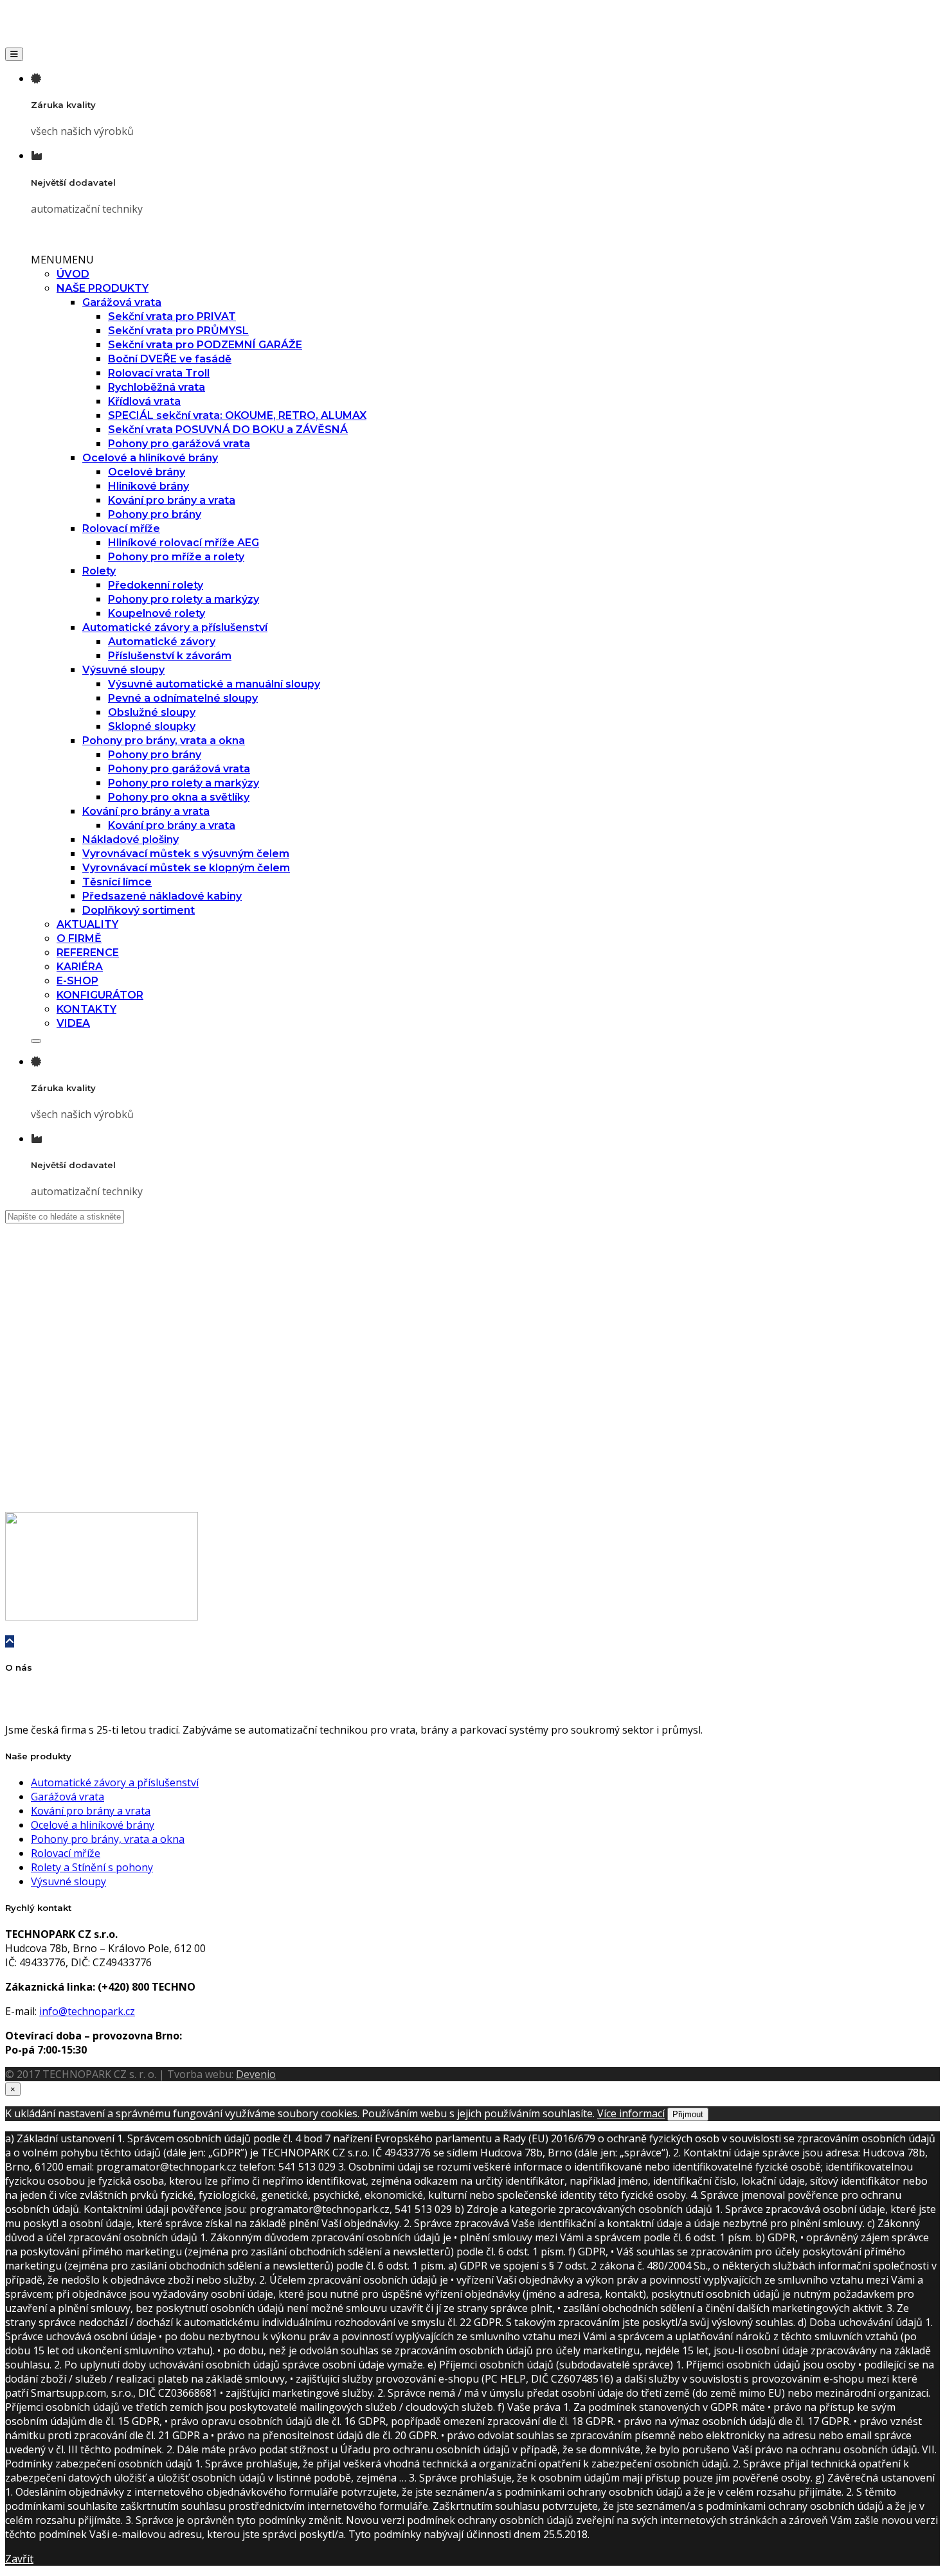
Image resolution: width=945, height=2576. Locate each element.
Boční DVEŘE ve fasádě (170, 359)
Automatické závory (162, 642)
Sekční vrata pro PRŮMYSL (178, 331)
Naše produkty (53, 1355)
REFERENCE (88, 953)
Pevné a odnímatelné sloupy (183, 698)
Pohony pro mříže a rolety (176, 557)
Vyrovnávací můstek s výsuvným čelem (186, 854)
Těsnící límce (117, 882)
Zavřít (19, 2559)
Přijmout (688, 2114)
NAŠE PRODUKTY (103, 288)
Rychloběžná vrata (157, 387)
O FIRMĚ (79, 938)
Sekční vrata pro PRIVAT (172, 316)
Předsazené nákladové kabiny (162, 896)
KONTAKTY (86, 1009)
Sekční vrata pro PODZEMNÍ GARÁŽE (205, 345)
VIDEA (73, 1023)
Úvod (43, 1333)
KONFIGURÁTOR (100, 995)
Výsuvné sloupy (123, 670)
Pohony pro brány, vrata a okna (164, 741)
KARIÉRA (80, 967)
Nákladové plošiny (130, 839)
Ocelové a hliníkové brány (150, 458)
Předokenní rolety (156, 585)
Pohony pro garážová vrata (179, 444)
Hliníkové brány (148, 486)
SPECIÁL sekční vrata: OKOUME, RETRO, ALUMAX (237, 415)
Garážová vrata (122, 302)
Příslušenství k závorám (170, 656)
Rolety (99, 571)
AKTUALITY (87, 924)
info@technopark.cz (87, 2011)
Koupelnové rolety (157, 613)
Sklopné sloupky (152, 726)
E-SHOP (77, 981)
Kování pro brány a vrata (172, 500)
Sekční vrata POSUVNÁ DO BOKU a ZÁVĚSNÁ (228, 430)
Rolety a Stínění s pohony (92, 1867)
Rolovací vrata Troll (159, 373)
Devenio (256, 2074)
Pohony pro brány (155, 514)
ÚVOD (73, 274)
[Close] (36, 1041)
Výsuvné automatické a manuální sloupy (214, 684)
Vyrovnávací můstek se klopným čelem (186, 868)
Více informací (631, 2113)
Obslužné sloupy (152, 712)
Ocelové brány (147, 472)
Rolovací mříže (121, 529)
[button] (62, 260)
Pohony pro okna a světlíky (179, 797)
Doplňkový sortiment (139, 910)
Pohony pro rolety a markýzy (184, 599)
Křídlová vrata (144, 401)
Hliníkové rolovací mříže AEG (184, 543)
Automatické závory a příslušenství (175, 627)
